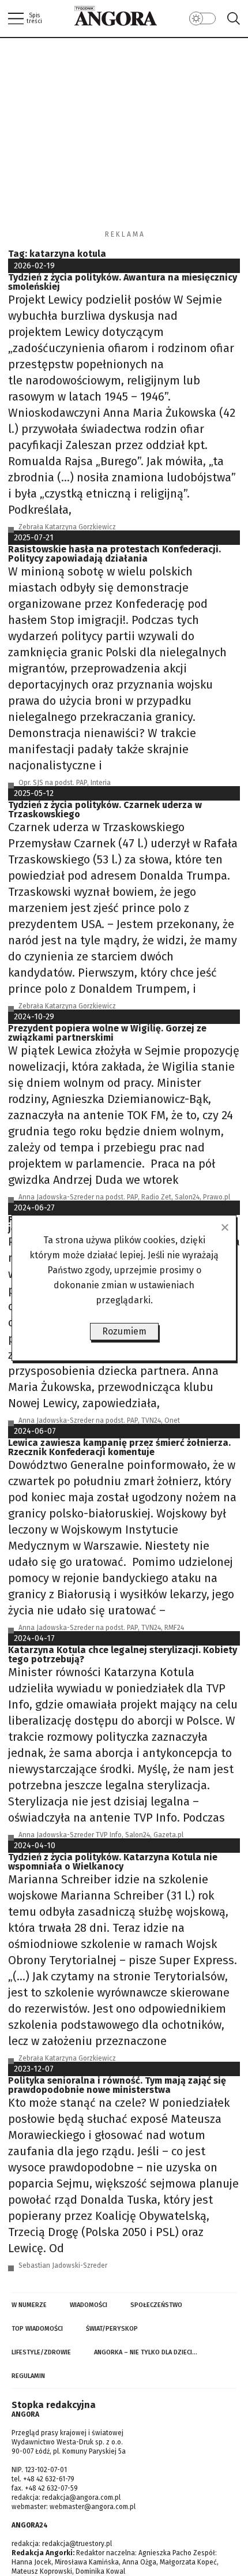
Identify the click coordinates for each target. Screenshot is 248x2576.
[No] (224, 1227)
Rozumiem (124, 1331)
